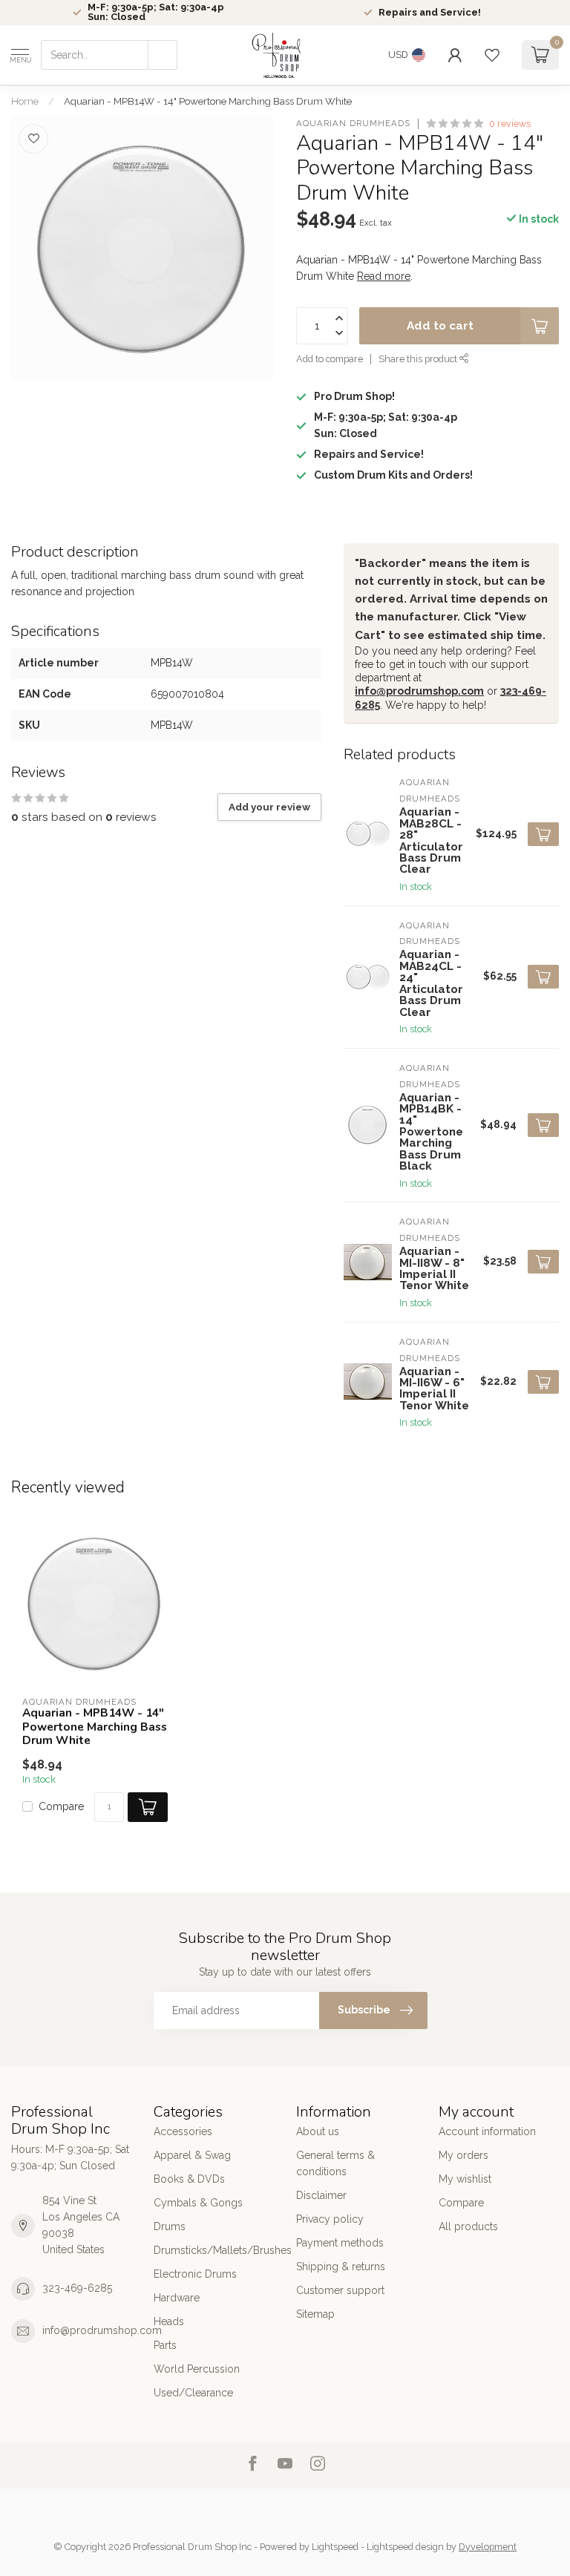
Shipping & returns (341, 2267)
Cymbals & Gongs (198, 2203)
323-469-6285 (77, 2288)
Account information (487, 2131)
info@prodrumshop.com (419, 691)
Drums (170, 2226)
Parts (165, 2345)
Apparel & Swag (192, 2155)
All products (468, 2226)
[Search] (163, 55)
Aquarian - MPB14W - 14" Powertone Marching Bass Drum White (208, 101)
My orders (463, 2155)
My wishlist (465, 2179)
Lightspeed (335, 2547)
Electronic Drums (195, 2274)
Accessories (183, 2131)
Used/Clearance (193, 2393)
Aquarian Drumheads (353, 124)
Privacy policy (330, 2219)
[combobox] (109, 55)
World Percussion (197, 2369)
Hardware (177, 2298)
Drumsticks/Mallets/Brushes (214, 2250)
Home (25, 101)
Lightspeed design (405, 2547)
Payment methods (340, 2243)
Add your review (269, 807)
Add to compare (330, 359)
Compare (61, 1807)
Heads (169, 2321)
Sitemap (315, 2314)
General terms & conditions (335, 2163)
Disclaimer (321, 2195)
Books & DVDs (189, 2179)
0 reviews (510, 124)
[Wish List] (492, 55)
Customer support (340, 2290)
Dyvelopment (488, 2547)
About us (318, 2131)
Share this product (419, 359)
